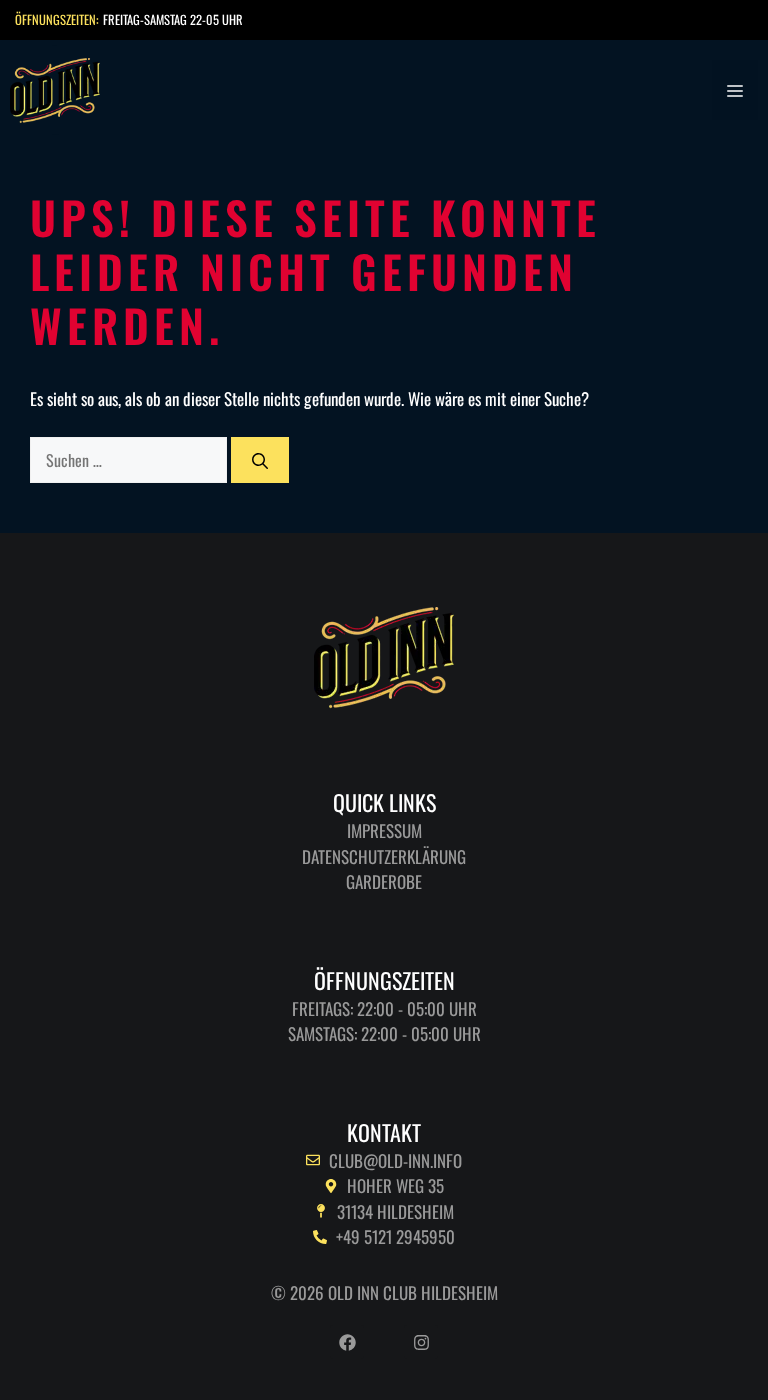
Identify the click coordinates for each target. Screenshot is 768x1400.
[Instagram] (421, 1342)
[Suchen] (260, 460)
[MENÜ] (735, 90)
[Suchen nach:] (130, 459)
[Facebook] (347, 1342)
